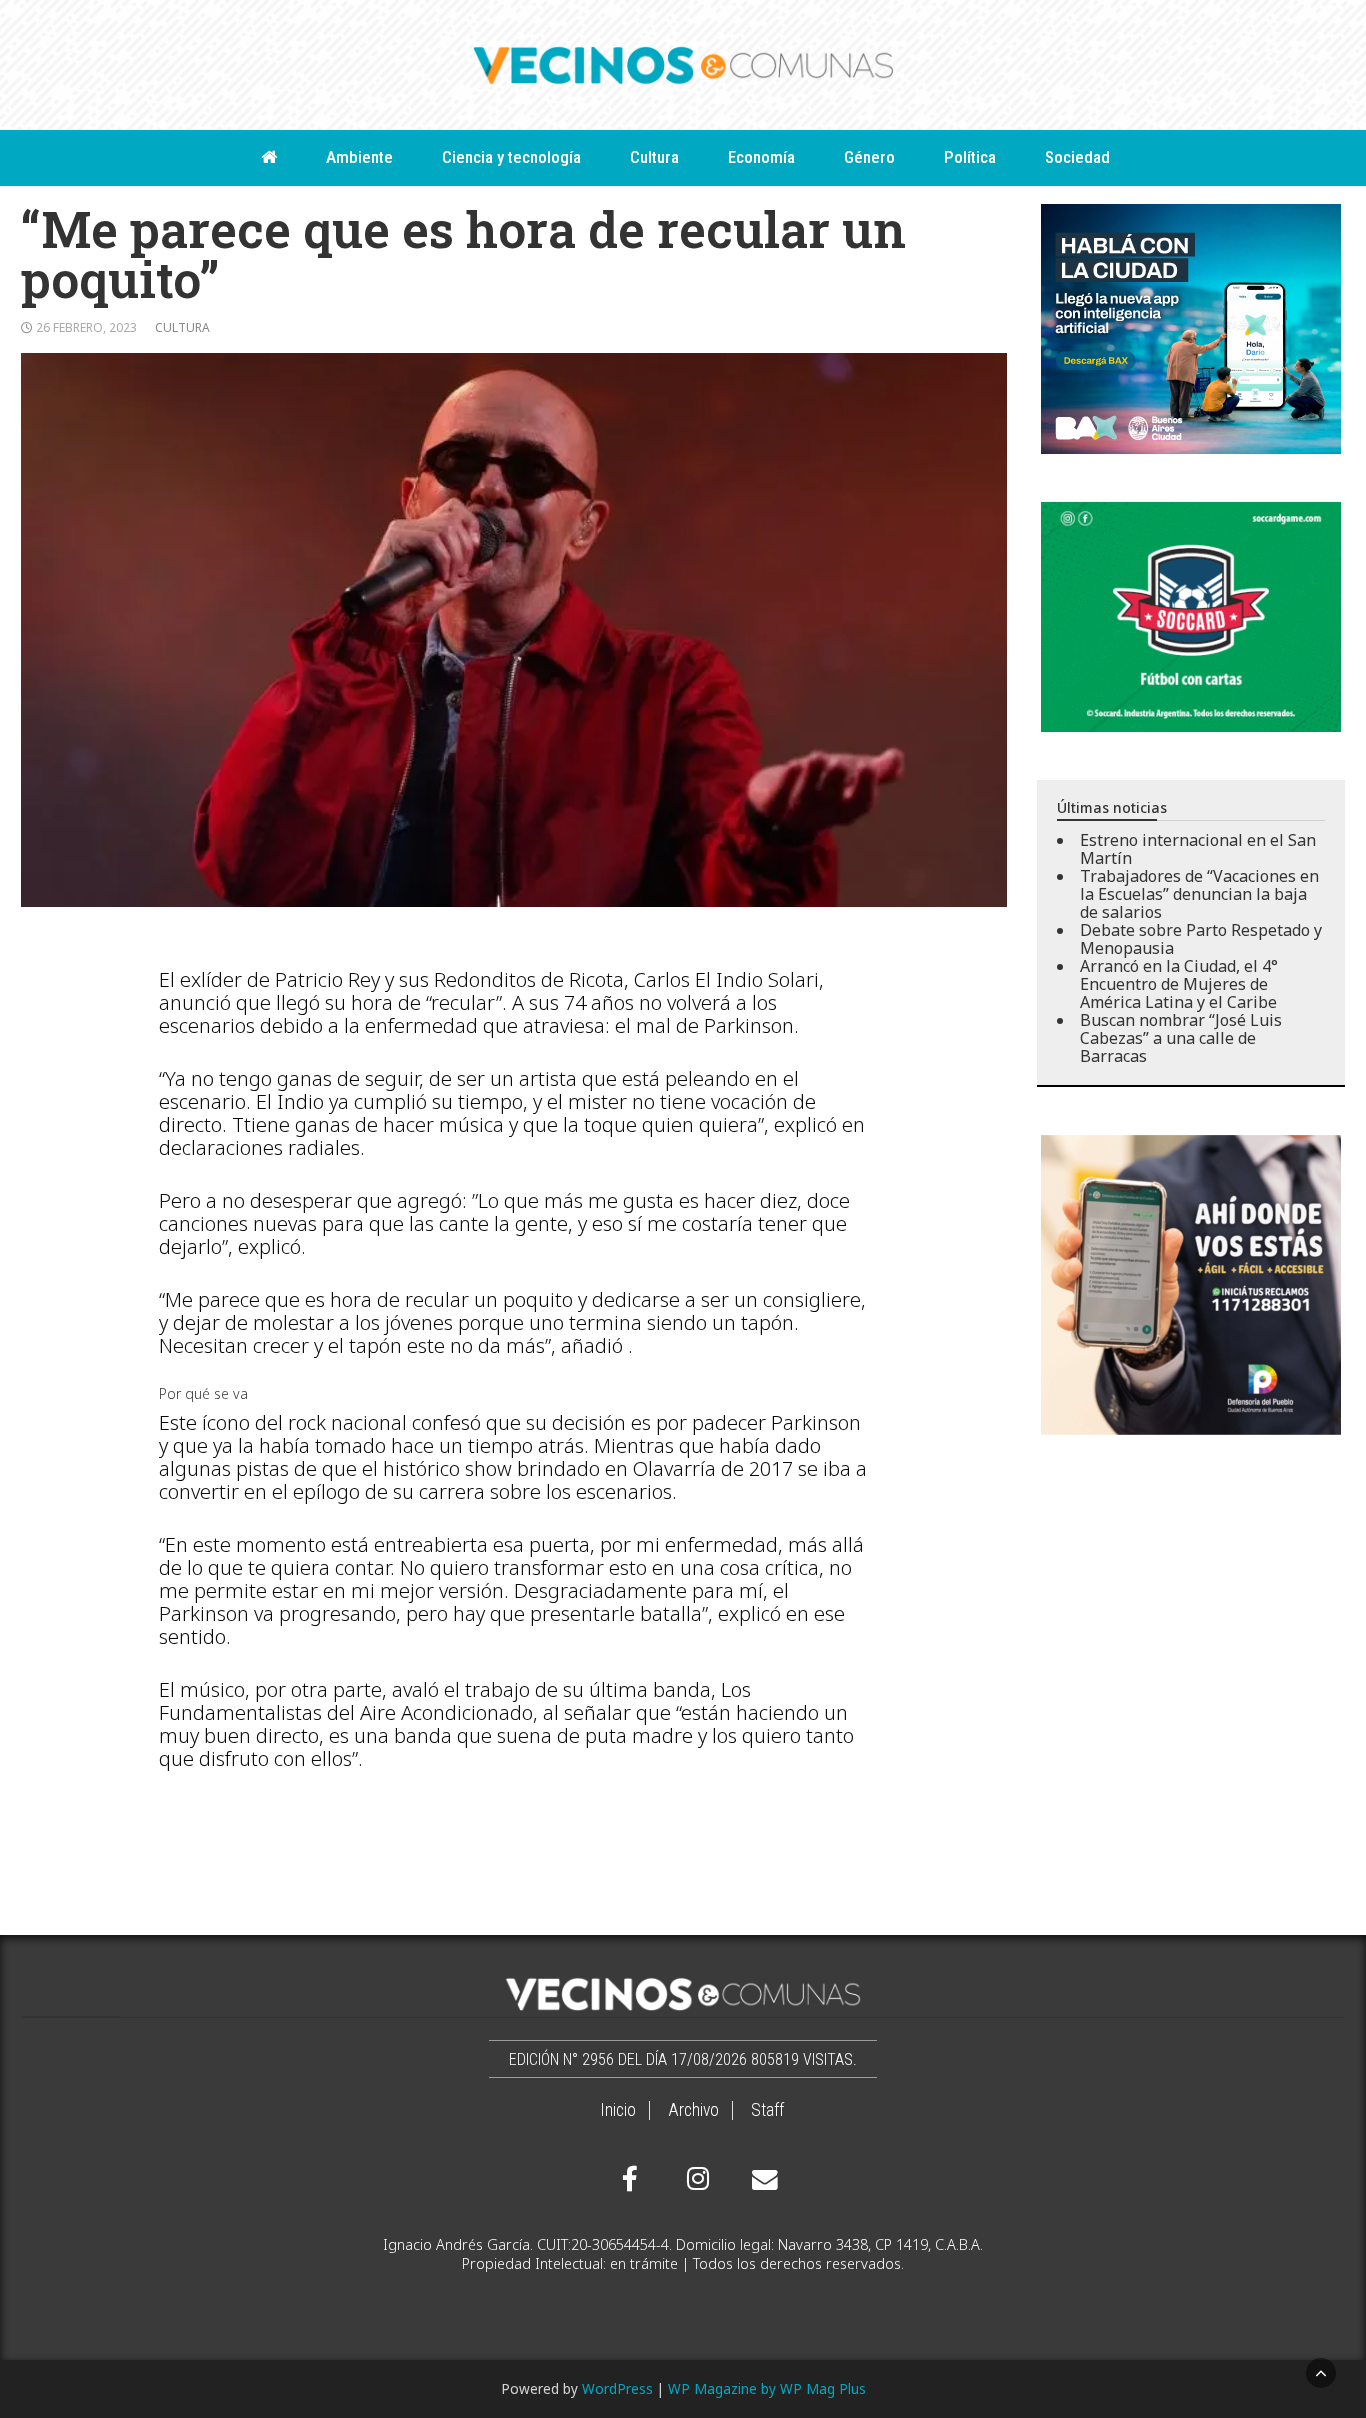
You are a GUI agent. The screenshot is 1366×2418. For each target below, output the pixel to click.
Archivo (693, 2110)
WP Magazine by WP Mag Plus (767, 2388)
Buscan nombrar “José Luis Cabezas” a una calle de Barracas (1181, 1038)
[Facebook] (630, 2179)
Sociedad (1077, 157)
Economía (761, 157)
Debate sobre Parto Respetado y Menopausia (1201, 939)
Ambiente (359, 157)
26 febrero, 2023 (86, 327)
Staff (767, 2110)
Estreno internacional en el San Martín (1198, 849)
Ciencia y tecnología (511, 157)
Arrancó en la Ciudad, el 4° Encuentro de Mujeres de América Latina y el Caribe (1179, 984)
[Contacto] (760, 2180)
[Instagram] (695, 2179)
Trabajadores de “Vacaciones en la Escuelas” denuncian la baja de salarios (1199, 894)
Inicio (618, 2110)
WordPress (617, 2388)
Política (970, 157)
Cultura (654, 157)
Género (869, 157)
